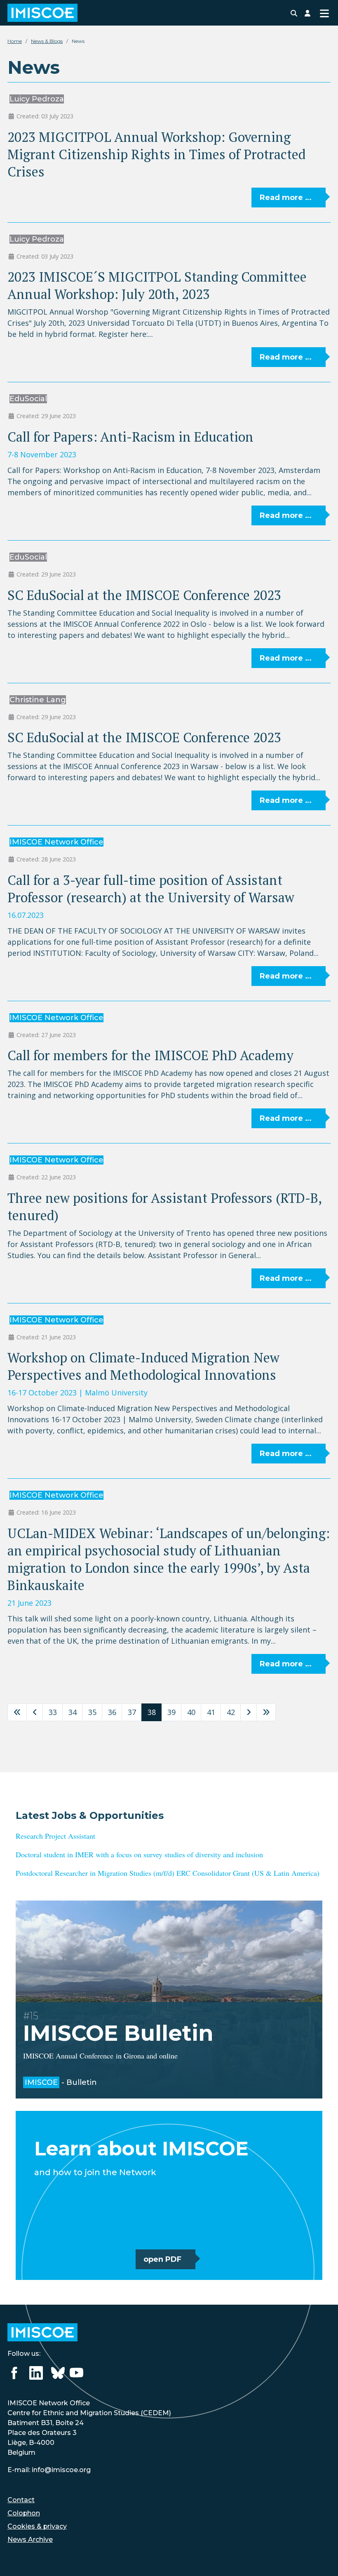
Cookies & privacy (37, 2526)
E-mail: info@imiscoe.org (49, 2470)
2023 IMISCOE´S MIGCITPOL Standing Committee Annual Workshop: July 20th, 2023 (157, 285)
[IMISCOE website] (42, 2332)
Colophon (24, 2513)
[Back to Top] (322, 2559)
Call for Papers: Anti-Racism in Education (130, 437)
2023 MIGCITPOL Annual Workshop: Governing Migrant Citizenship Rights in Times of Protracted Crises (156, 154)
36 (112, 1712)
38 (152, 1712)
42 (231, 1712)
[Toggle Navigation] (324, 13)
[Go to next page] (249, 1712)
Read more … (286, 198)
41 (211, 1712)
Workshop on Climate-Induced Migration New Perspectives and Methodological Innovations (143, 1366)
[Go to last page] (266, 1712)
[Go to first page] (17, 1712)
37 (132, 1712)
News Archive (30, 2540)
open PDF (162, 2259)
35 (92, 1712)
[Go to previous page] (35, 1712)
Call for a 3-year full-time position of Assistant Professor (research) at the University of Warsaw (151, 889)
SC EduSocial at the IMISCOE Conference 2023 (144, 595)
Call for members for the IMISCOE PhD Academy (150, 1055)
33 (53, 1712)
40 (191, 1712)
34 (73, 1712)
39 (171, 1712)
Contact (21, 2500)
